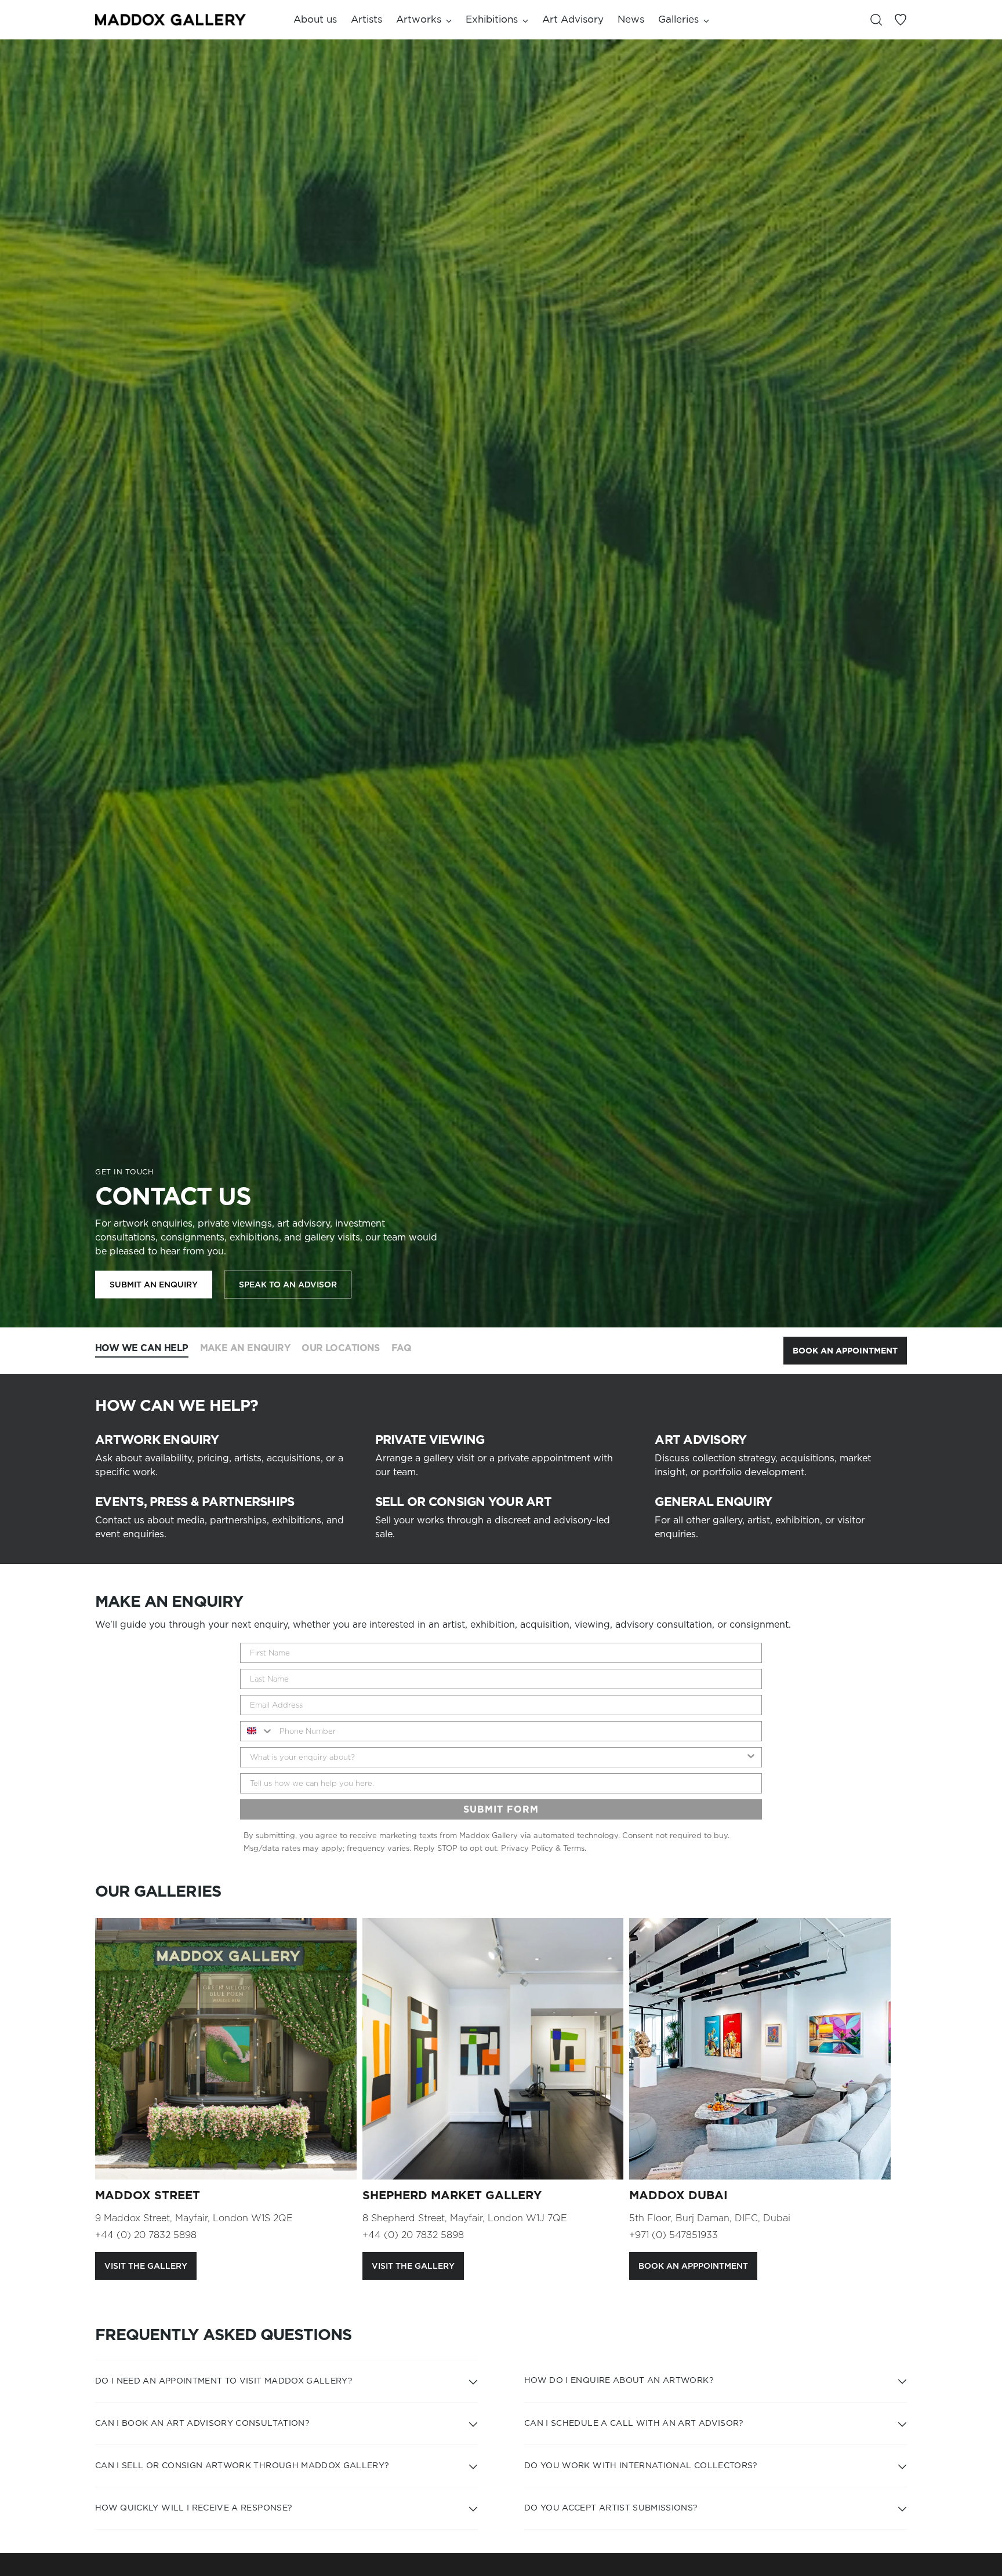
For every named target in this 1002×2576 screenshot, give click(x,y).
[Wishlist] (901, 20)
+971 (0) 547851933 (674, 2235)
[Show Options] (751, 1757)
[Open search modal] (876, 20)
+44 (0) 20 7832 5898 (146, 2235)
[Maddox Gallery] (170, 19)
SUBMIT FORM (501, 1809)
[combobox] (257, 1731)
